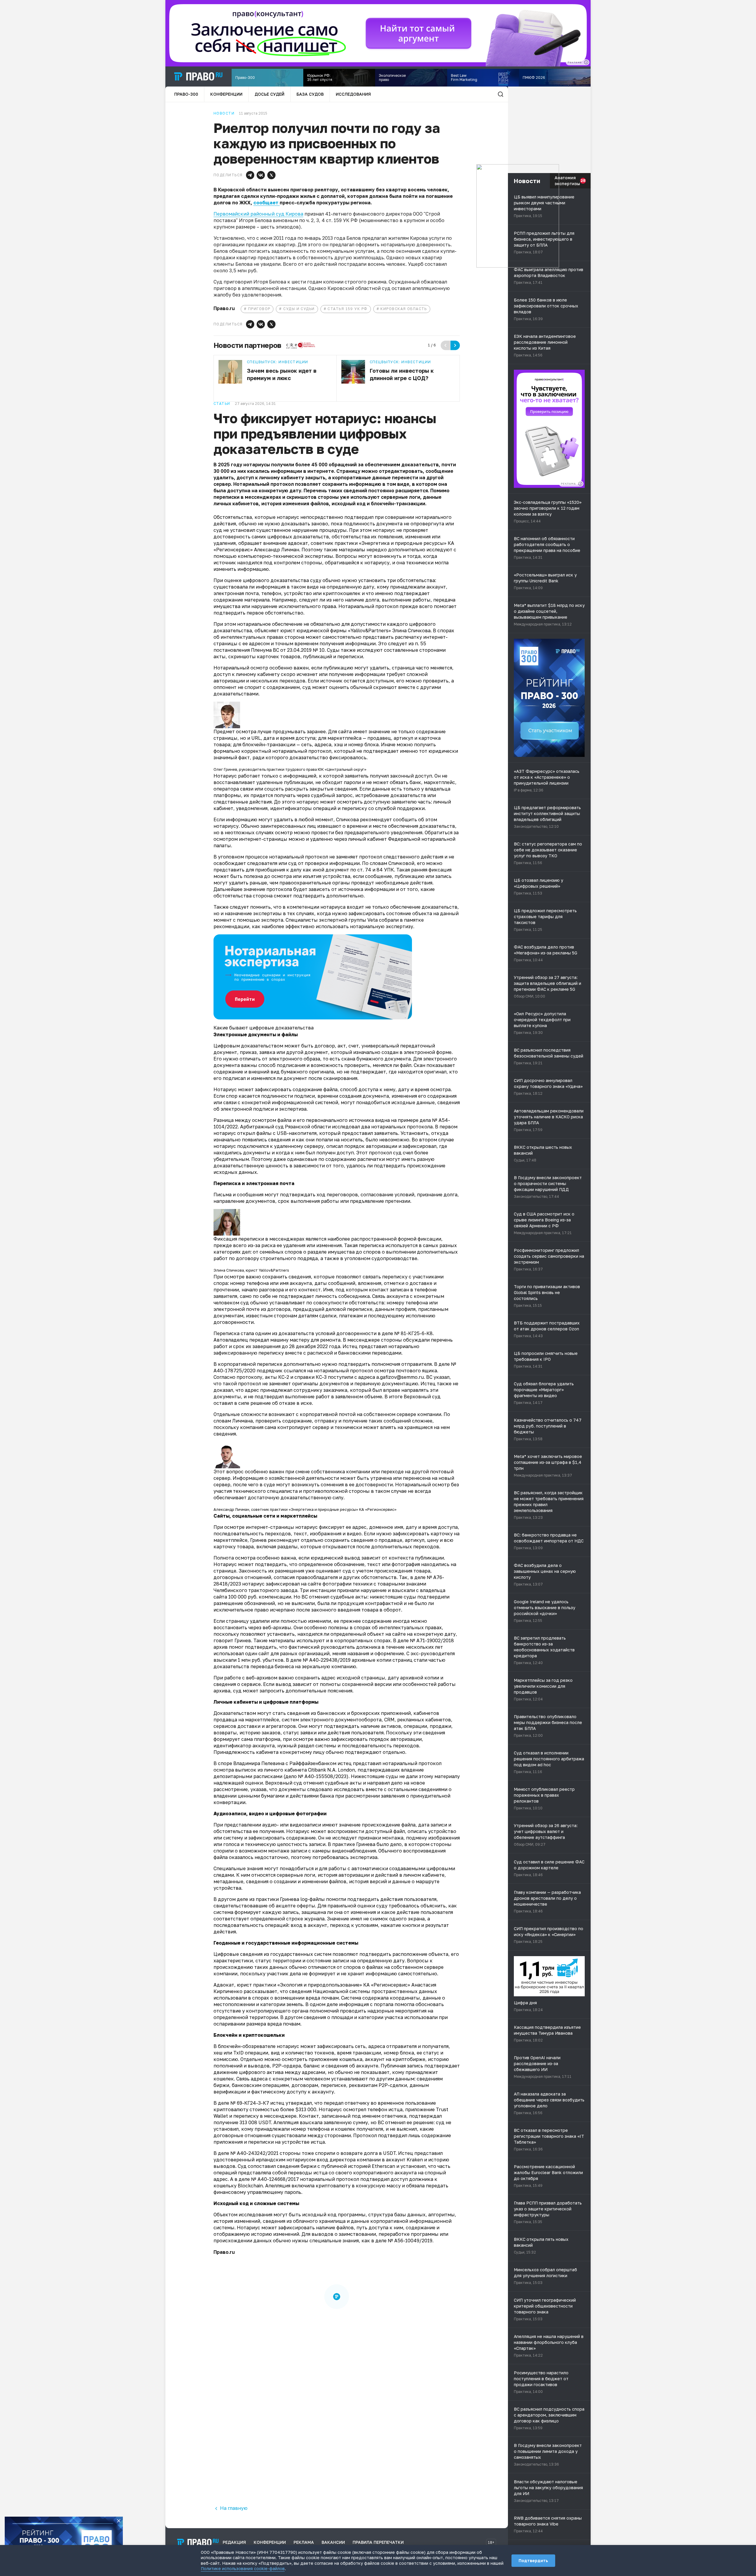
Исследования (353, 94)
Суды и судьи (299, 309)
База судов (310, 94)
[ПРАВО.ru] (198, 76)
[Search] (501, 94)
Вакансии (333, 2542)
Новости (224, 113)
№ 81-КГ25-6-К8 (413, 1333)
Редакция (234, 2542)
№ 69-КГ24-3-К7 (250, 2103)
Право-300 (186, 94)
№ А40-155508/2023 (322, 1776)
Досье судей (269, 94)
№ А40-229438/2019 (327, 1660)
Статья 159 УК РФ (347, 309)
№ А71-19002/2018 (432, 1640)
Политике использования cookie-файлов (243, 2568)
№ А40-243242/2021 (254, 2153)
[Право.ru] (198, 2542)
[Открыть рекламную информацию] (580, 484)
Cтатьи (222, 404)
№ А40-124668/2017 (275, 2179)
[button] (250, 175)
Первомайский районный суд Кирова (258, 214)
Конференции (226, 94)
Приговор (259, 309)
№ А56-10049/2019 (410, 2241)
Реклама (304, 2542)
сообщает (267, 203)
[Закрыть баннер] (119, 2521)
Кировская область (404, 309)
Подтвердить (533, 2560)
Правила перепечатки (378, 2542)
